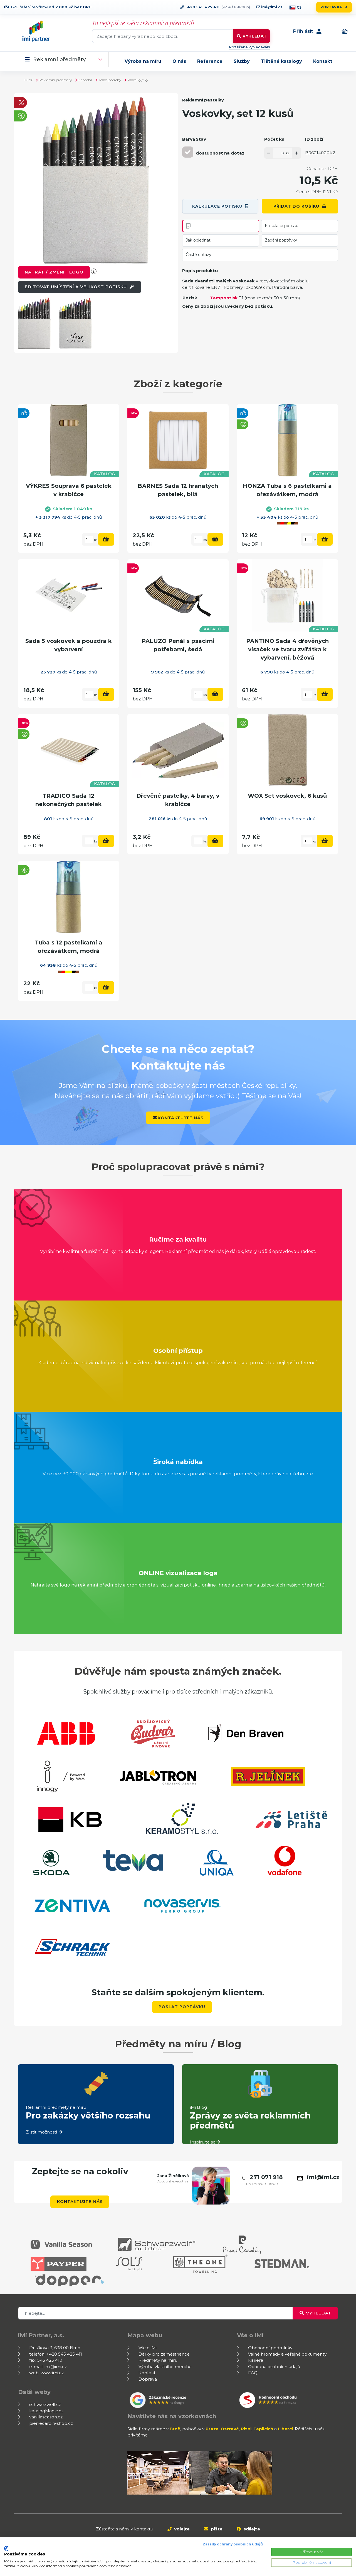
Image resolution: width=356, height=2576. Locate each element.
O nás (179, 61)
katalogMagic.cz (46, 2411)
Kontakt (323, 61)
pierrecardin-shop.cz (51, 2423)
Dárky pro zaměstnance (164, 2354)
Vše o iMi (148, 2348)
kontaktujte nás (181, 1118)
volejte (181, 2529)
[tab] (221, 226)
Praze (212, 2429)
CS (299, 7)
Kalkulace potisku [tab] (282, 226)
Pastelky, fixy (138, 80)
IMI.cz (28, 80)
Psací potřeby (110, 80)
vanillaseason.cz (46, 2417)
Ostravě (230, 2429)
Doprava (148, 2379)
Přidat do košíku (296, 206)
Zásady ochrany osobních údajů (233, 2544)
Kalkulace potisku (217, 206)
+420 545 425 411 (202, 7)
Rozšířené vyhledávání (249, 47)
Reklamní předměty (59, 60)
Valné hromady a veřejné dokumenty (287, 2354)
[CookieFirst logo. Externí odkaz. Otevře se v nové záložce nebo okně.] (6, 2548)
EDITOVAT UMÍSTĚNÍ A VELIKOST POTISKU (76, 287)
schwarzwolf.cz (45, 2404)
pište (216, 2529)
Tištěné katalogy (281, 61)
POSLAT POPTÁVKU (182, 2007)
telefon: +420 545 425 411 (56, 2354)
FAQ (253, 2373)
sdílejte (251, 2529)
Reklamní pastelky (203, 100)
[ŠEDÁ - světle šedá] (188, 152)
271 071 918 (266, 2177)
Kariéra (256, 2360)
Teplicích (263, 2429)
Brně (175, 2429)
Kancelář (85, 80)
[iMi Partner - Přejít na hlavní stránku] (36, 31)
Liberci (285, 2429)
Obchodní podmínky (270, 2348)
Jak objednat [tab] (198, 240)
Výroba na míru (143, 61)
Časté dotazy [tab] (199, 255)
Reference (210, 61)
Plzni (246, 2429)
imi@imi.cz (271, 7)
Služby (242, 61)
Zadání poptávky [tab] (281, 240)
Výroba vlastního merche (165, 2367)
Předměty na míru (158, 2360)
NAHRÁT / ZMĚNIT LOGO (54, 272)
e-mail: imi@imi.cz (48, 2367)
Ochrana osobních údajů (274, 2367)
